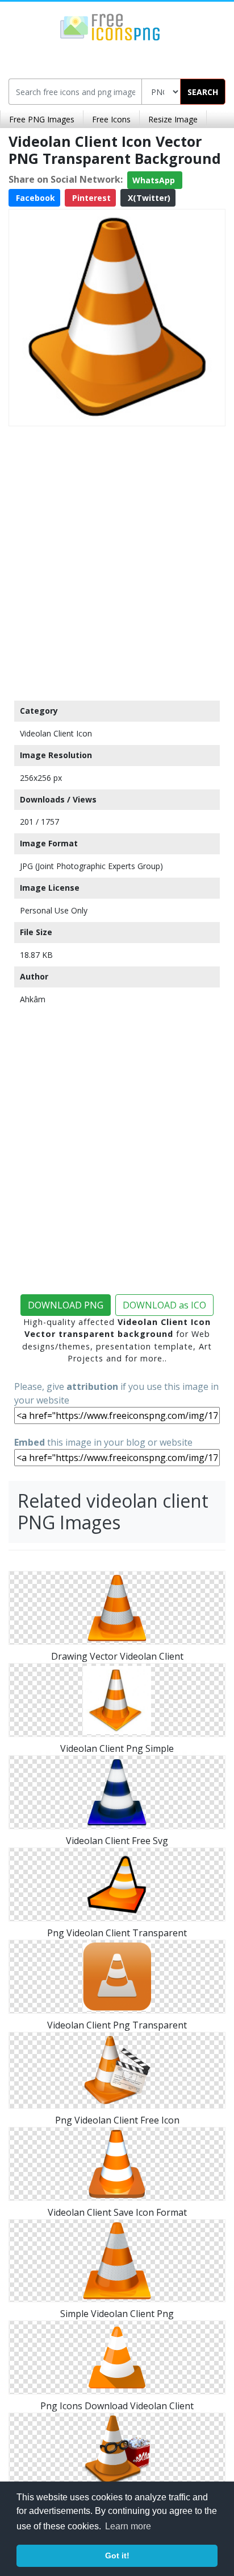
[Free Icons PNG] (110, 26)
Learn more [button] (128, 2526)
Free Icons (111, 119)
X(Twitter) (148, 198)
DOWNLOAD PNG (66, 1305)
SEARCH (203, 92)
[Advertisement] (117, 561)
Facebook (34, 198)
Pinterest (90, 198)
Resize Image (173, 119)
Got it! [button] (117, 2556)
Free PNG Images (42, 119)
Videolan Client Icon (56, 733)
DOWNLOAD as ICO (164, 1305)
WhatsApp (155, 180)
